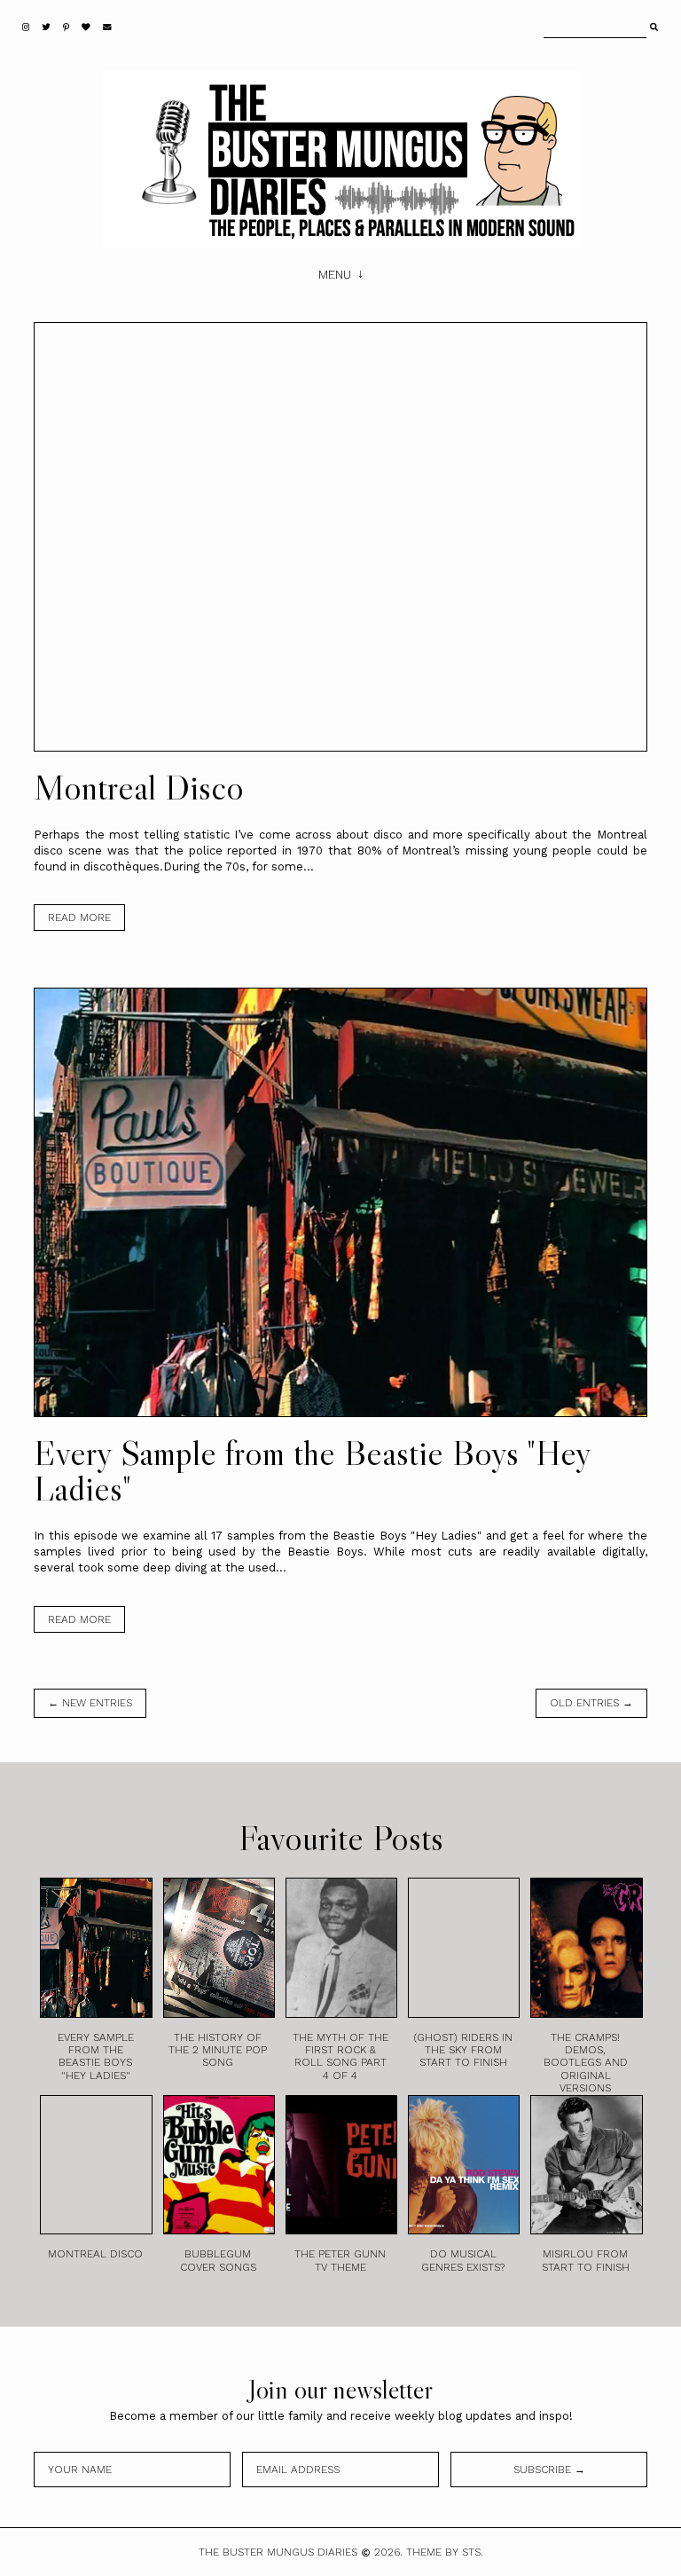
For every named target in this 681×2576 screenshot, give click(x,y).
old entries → (591, 1703)
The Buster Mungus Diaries (278, 2552)
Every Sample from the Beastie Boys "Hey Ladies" (312, 1470)
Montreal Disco (139, 787)
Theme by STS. (445, 2552)
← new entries (90, 1703)
